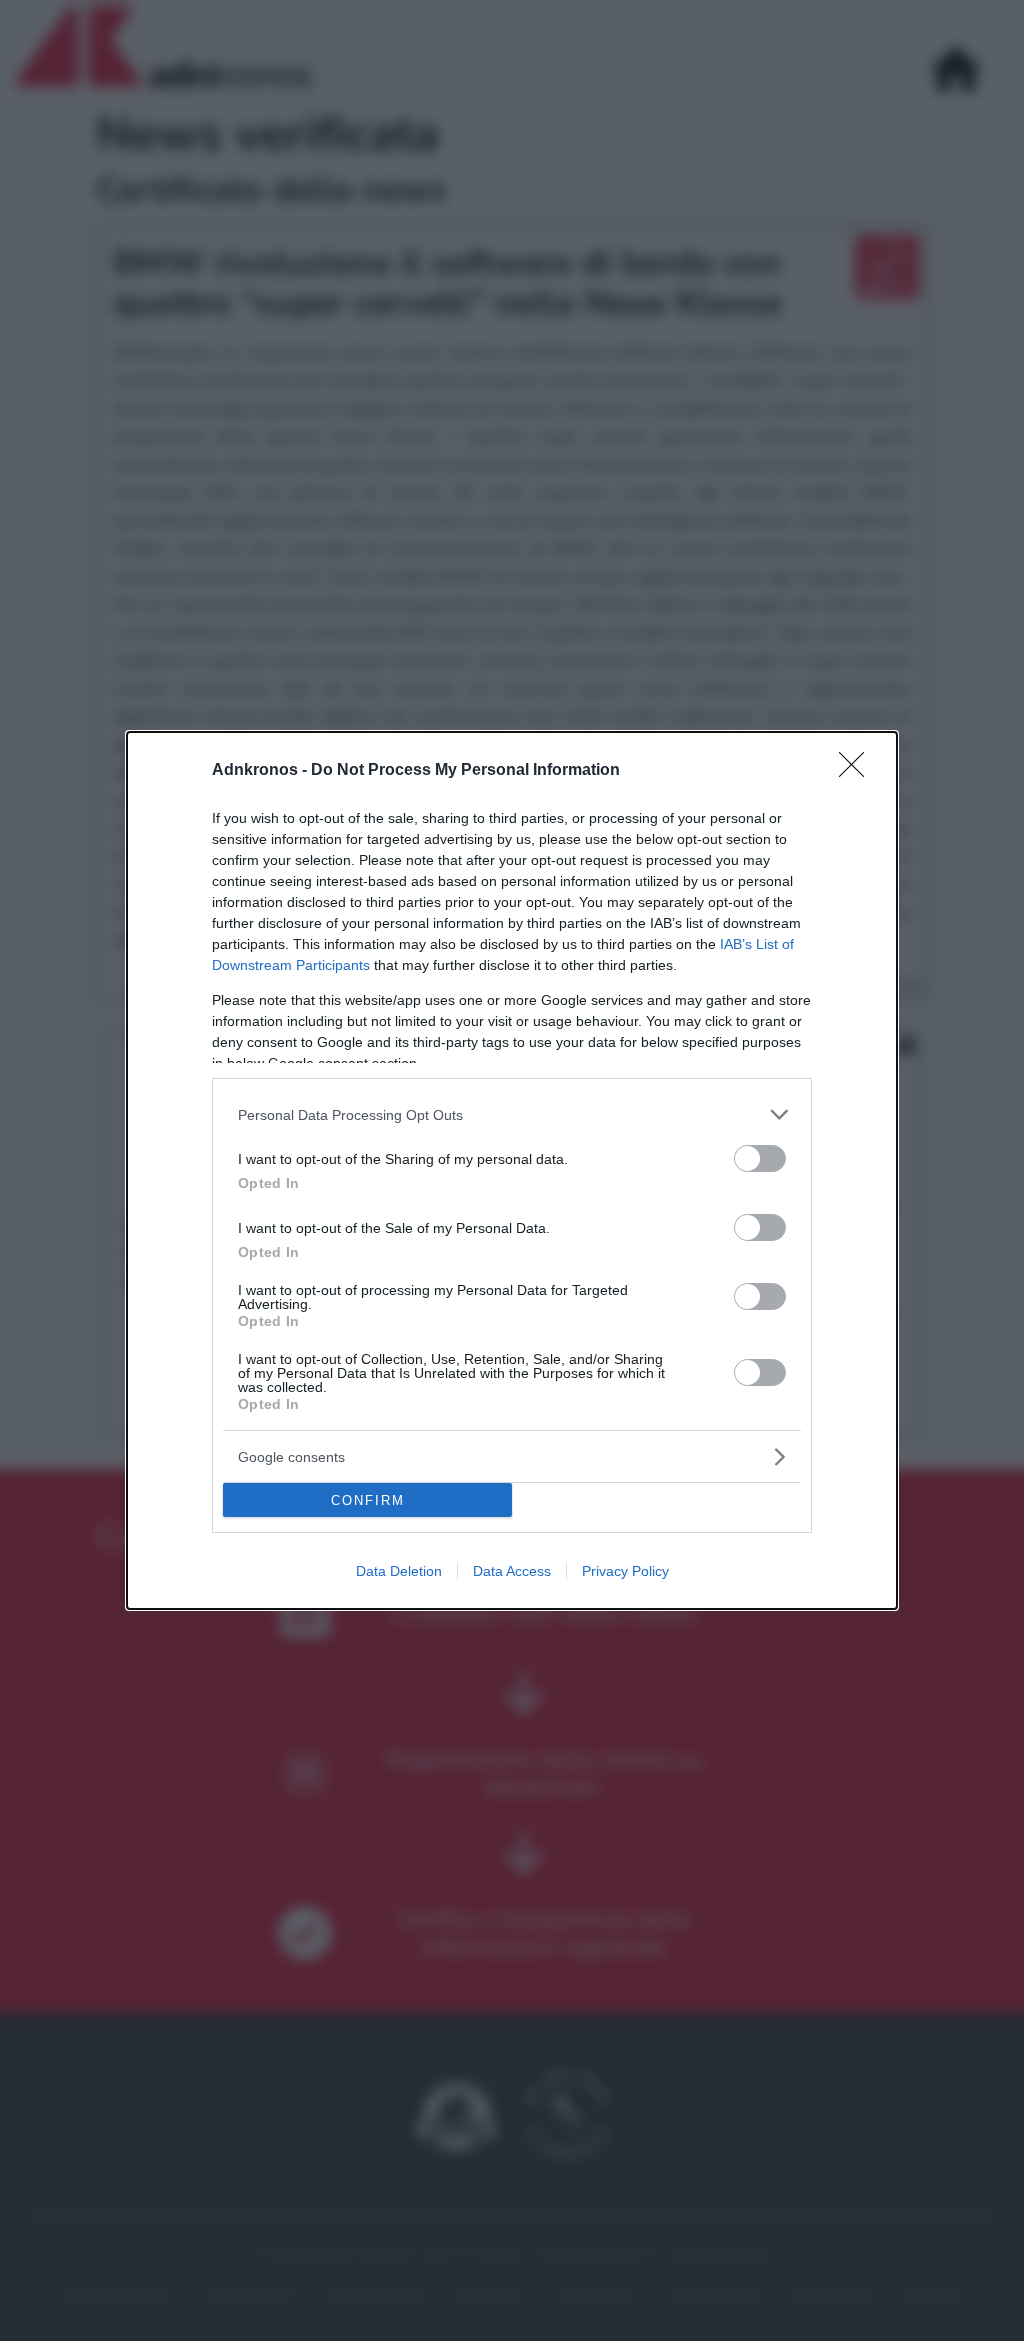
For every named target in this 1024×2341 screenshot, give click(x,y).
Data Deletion (399, 1571)
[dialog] (512, 1170)
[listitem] (512, 1114)
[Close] (858, 771)
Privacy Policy (625, 1571)
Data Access (512, 1571)
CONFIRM (368, 1500)
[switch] (760, 1158)
